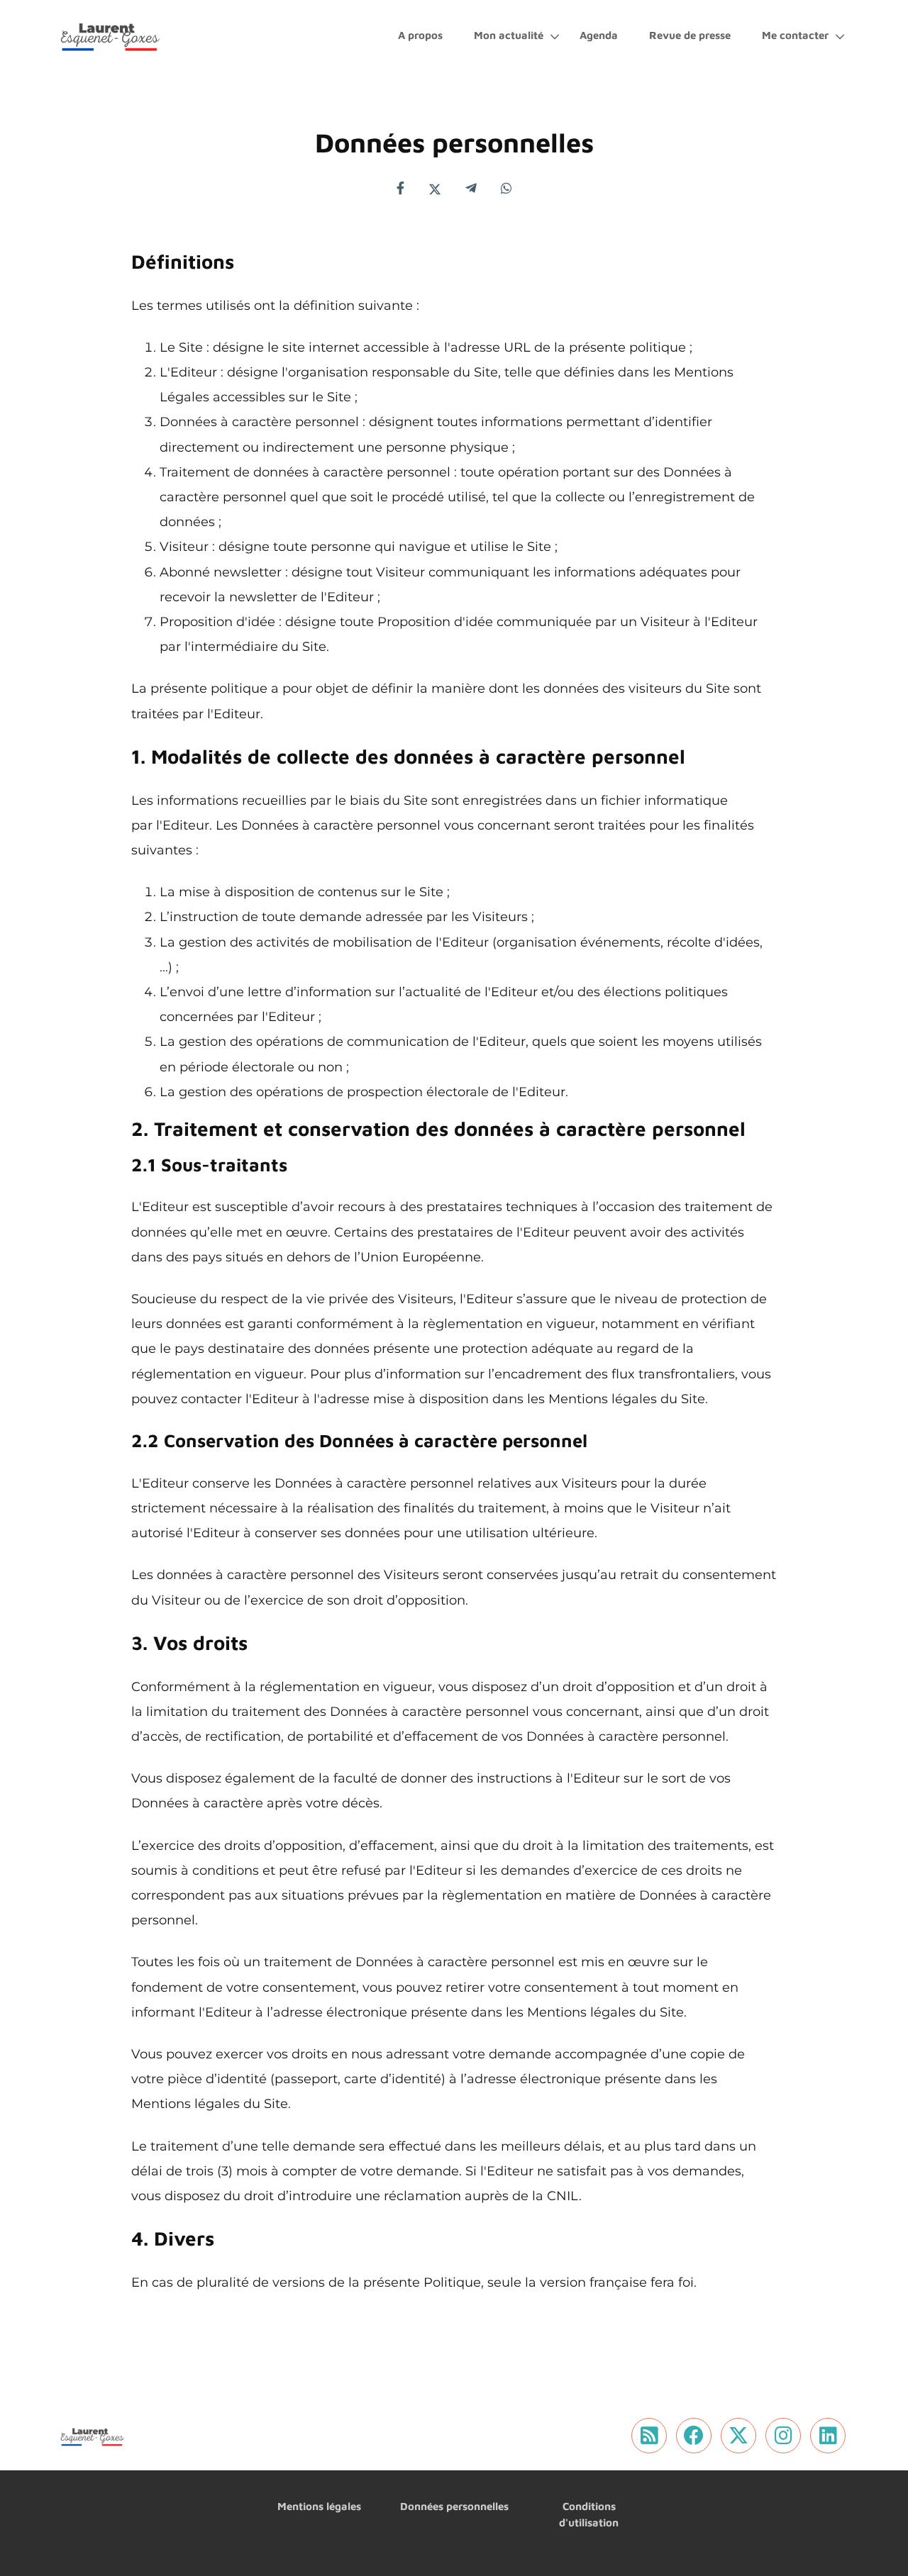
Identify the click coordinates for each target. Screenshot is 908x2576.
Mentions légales (319, 2506)
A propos (420, 35)
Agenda (599, 35)
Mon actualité (509, 35)
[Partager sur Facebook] (400, 189)
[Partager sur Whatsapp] (506, 189)
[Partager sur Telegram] (471, 189)
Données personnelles (454, 2506)
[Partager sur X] (435, 189)
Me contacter (795, 35)
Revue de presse (690, 35)
